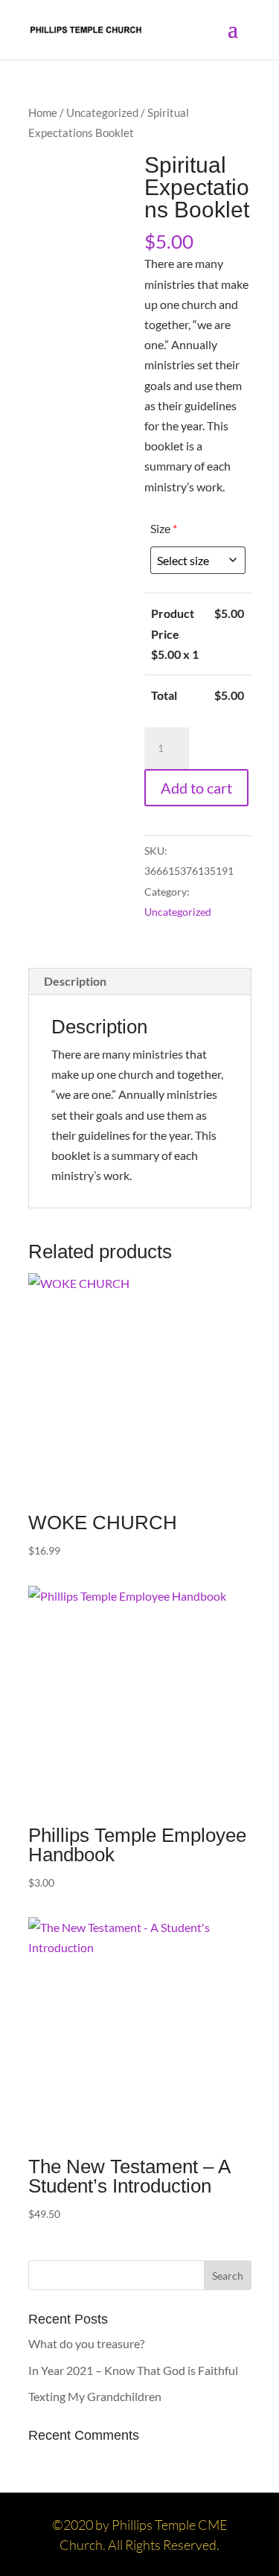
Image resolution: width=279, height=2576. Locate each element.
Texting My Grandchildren (95, 2396)
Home (43, 112)
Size (164, 528)
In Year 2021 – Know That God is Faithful (133, 2370)
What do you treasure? (86, 2343)
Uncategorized (102, 112)
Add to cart (196, 788)
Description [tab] (75, 981)
